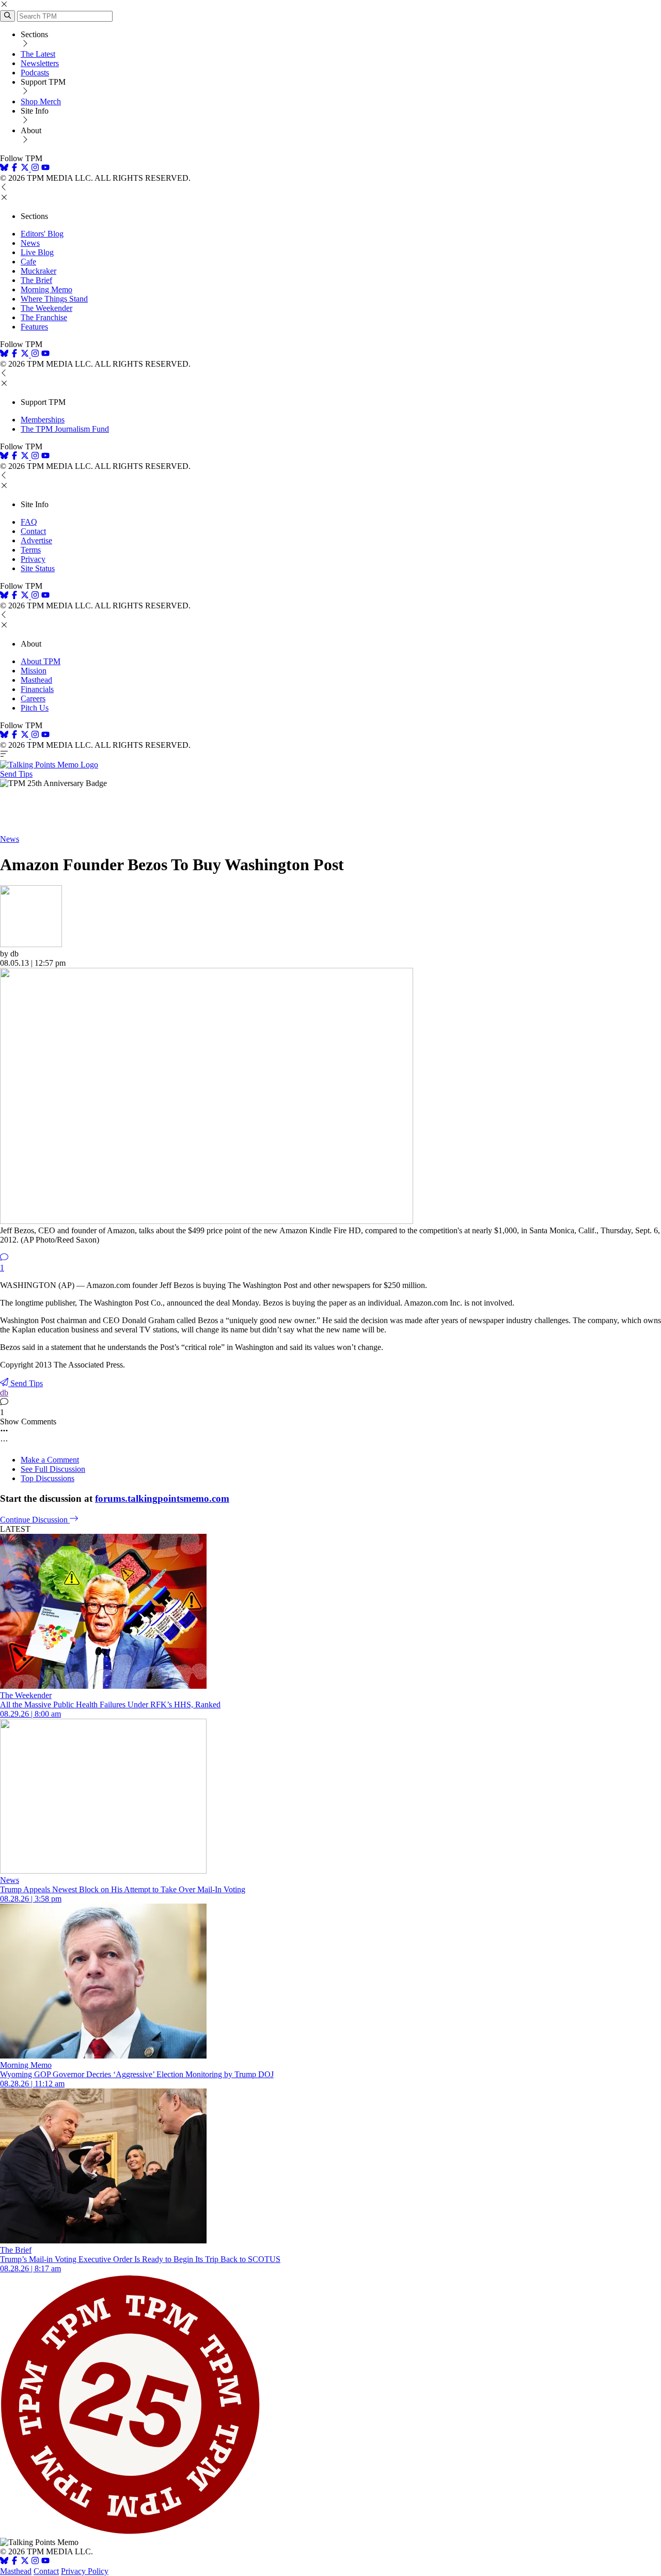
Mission (34, 671)
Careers (33, 698)
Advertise (36, 540)
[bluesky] (4, 169)
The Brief (36, 280)
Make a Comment (50, 1460)
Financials (37, 689)
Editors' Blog (42, 234)
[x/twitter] (26, 169)
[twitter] (25, 2562)
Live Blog (37, 252)
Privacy (33, 559)
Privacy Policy (85, 2571)
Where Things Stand (54, 299)
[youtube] (45, 169)
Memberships (43, 420)
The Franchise (44, 317)
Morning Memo (46, 289)
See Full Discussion (53, 1469)
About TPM (41, 661)
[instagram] (35, 169)
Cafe (28, 262)
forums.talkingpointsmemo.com (162, 1498)
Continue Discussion (35, 1520)
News (30, 243)
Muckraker (38, 271)
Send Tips (16, 774)
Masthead (36, 680)
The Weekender (46, 308)
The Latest (38, 54)
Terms (31, 550)
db (4, 1393)
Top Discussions (48, 1478)
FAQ (29, 522)
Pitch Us (35, 708)
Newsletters (40, 63)
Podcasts (35, 73)
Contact (33, 531)
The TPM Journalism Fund (65, 429)
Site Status (38, 568)
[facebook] (14, 169)
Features (34, 327)
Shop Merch (41, 101)
